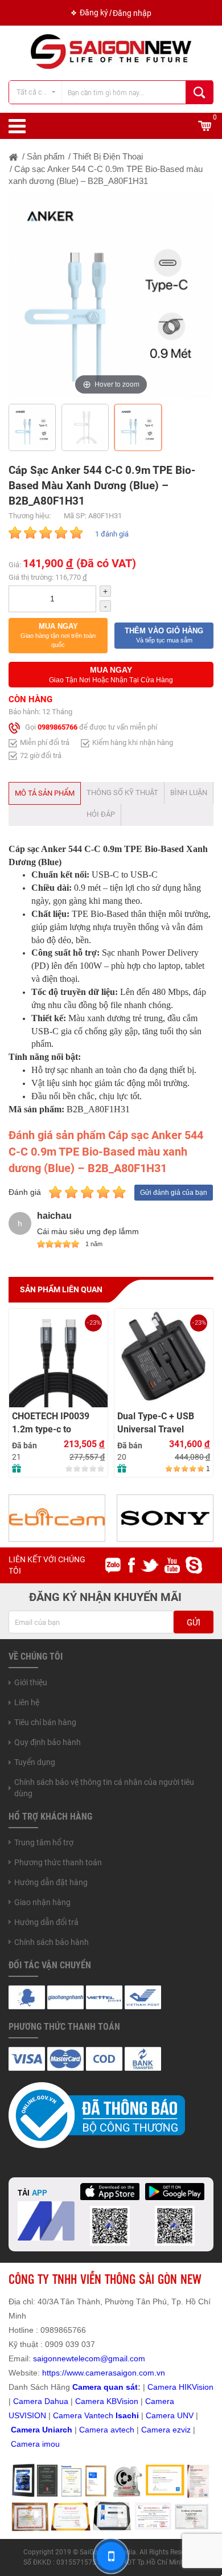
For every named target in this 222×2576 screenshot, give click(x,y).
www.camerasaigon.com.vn (116, 2373)
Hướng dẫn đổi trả (46, 1922)
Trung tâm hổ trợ (44, 1842)
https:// (54, 2373)
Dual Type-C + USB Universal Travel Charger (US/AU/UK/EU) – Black (156, 1423)
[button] (58, 636)
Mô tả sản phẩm (45, 793)
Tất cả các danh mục (39, 92)
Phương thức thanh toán (58, 1862)
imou (51, 2444)
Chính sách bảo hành (52, 1942)
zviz (184, 2430)
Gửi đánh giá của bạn (174, 1193)
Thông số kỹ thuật (122, 793)
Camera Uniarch (42, 2430)
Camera (95, 2430)
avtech (122, 2430)
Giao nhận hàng (42, 1902)
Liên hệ (27, 1702)
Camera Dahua (41, 2401)
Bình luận (189, 793)
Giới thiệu (31, 1682)
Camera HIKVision (180, 2387)
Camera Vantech (83, 2415)
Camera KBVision (107, 2401)
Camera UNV (170, 2415)
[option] (111, 296)
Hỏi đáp (101, 814)
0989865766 (57, 728)
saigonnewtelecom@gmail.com (88, 2358)
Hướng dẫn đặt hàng (51, 1882)
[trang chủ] (14, 156)
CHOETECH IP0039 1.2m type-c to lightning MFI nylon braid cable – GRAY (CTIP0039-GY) (52, 1423)
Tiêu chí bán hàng (45, 1722)
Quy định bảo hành (48, 1742)
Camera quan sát (105, 2387)
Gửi (194, 1623)
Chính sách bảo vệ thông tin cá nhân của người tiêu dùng (104, 1788)
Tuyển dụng (35, 1762)
